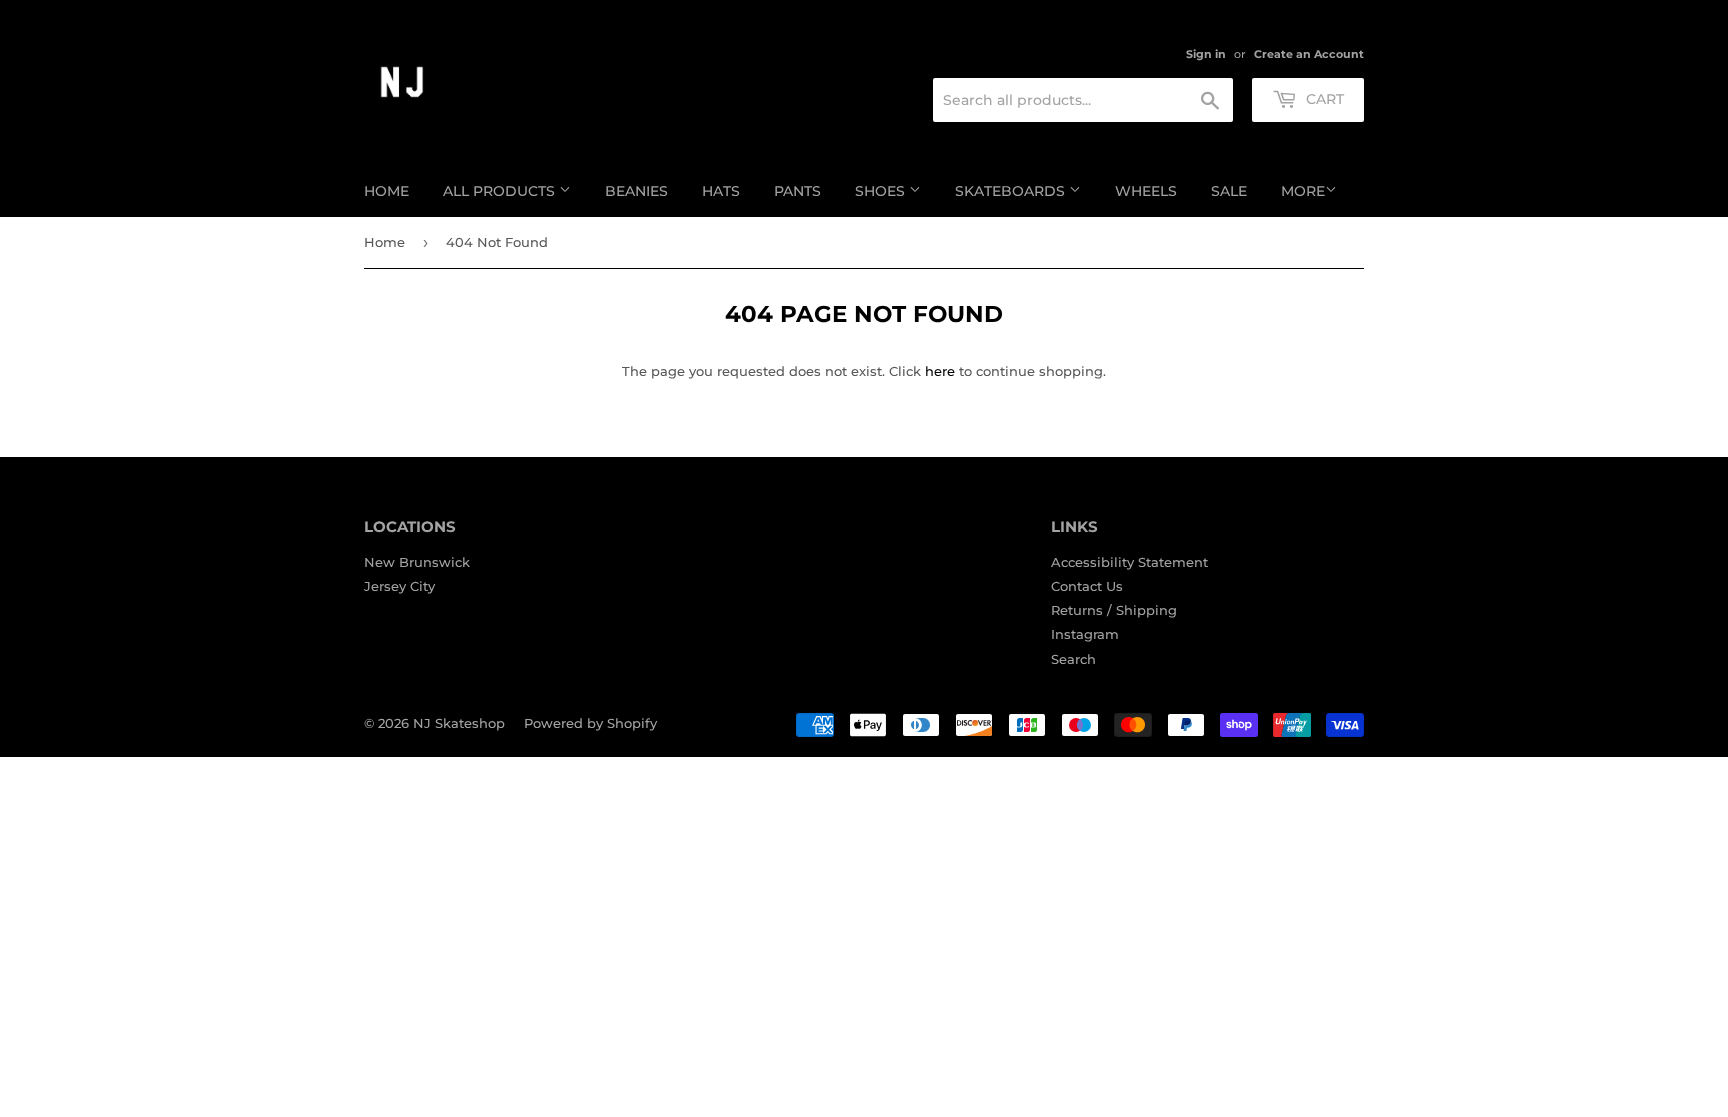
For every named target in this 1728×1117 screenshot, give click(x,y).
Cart (1323, 99)
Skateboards (1012, 191)
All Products (501, 191)
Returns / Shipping (1114, 610)
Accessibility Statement (1129, 562)
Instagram (1085, 634)
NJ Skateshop (459, 723)
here (940, 371)
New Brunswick (417, 562)
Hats (721, 191)
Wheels (1146, 191)
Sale (1229, 191)
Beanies (636, 191)
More (1303, 191)
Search (1073, 659)
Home (386, 191)
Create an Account (1309, 54)
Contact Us (1087, 586)
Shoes (882, 191)
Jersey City (399, 586)
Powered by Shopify (590, 723)
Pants (797, 191)
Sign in (1206, 54)
